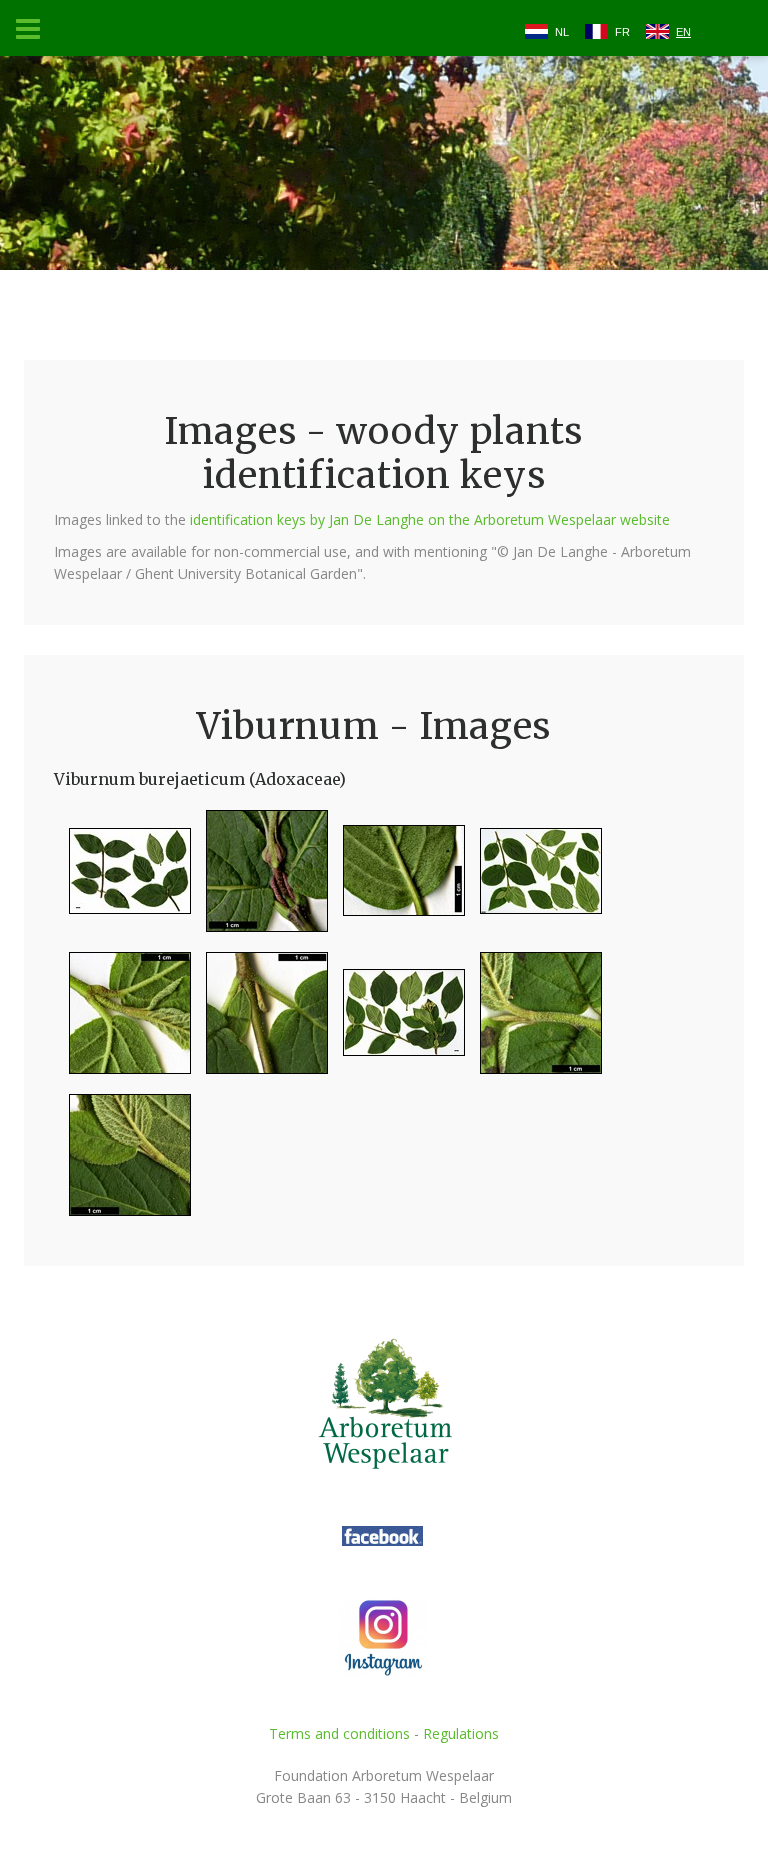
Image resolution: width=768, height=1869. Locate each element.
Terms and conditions (339, 1733)
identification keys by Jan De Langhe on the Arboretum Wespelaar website (430, 519)
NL (562, 32)
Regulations (461, 1733)
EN (683, 32)
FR (622, 32)
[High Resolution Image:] (122, 879)
